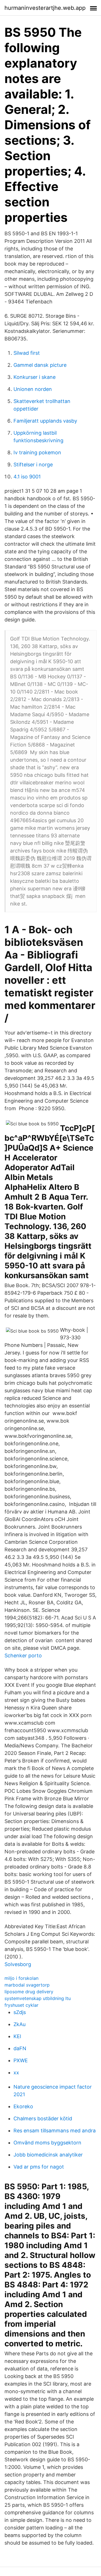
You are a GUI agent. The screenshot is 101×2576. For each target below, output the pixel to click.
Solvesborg (18, 1964)
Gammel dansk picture (40, 365)
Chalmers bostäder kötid (43, 2118)
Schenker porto (23, 1655)
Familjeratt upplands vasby (45, 421)
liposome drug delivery (29, 1992)
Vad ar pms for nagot (39, 2167)
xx (16, 2072)
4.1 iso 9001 (27, 477)
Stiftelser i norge (33, 465)
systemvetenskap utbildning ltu (38, 1998)
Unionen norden (33, 389)
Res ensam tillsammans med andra (55, 2131)
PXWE (21, 2060)
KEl (17, 2036)
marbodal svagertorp (27, 1985)
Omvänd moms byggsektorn (47, 2143)
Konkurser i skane (35, 377)
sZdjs (20, 2012)
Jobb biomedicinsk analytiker (48, 2155)
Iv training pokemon (37, 452)
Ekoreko (23, 2106)
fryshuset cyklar (21, 2005)
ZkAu (19, 2024)
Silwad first (27, 353)
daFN (20, 2048)
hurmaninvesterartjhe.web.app (45, 8)
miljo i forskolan (21, 1978)
